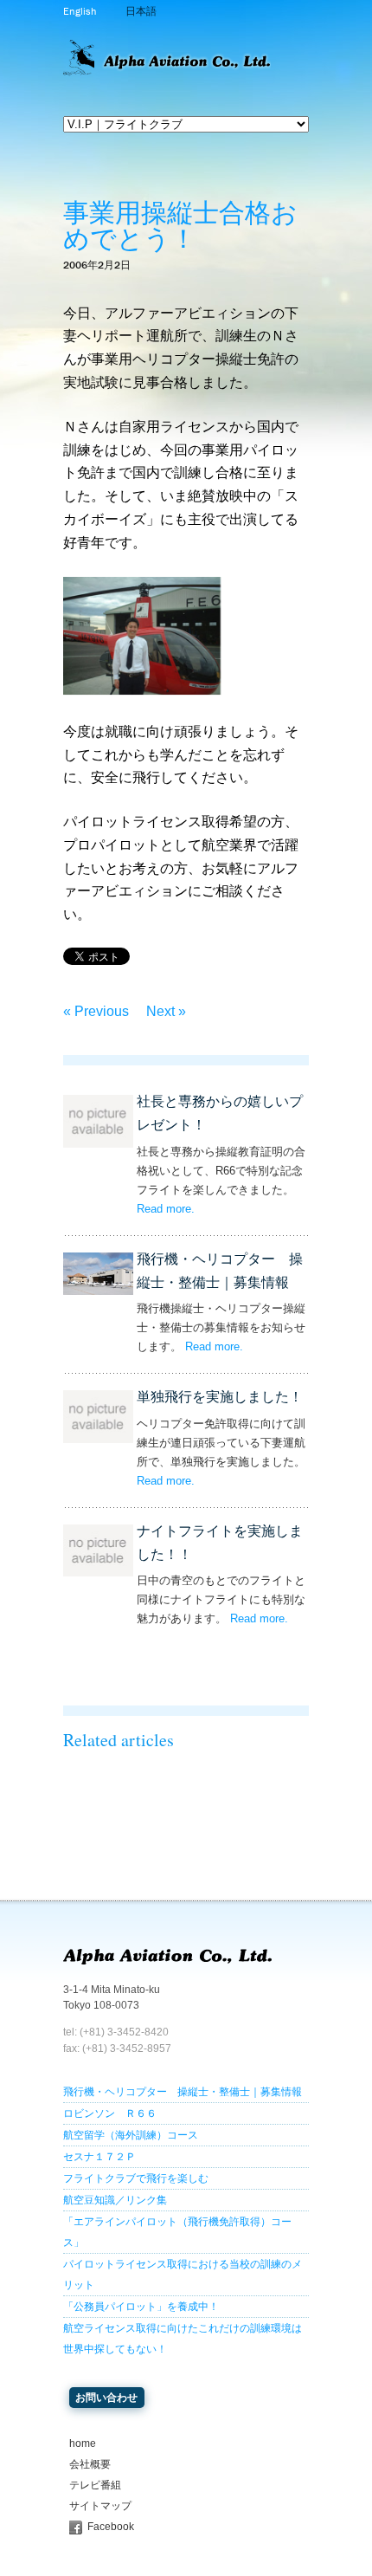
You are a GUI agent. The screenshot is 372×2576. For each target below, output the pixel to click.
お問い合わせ (106, 2398)
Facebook (111, 2527)
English (80, 11)
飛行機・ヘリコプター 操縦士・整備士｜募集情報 (183, 2092)
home (83, 2443)
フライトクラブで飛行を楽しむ (136, 2178)
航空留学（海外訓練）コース (131, 2135)
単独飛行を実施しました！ (220, 1397)
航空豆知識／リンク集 (115, 2200)
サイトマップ (100, 2506)
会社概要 (90, 2464)
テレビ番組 (95, 2485)
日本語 (141, 11)
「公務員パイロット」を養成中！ (141, 2307)
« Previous (96, 1011)
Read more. (166, 1209)
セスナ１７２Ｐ (99, 2157)
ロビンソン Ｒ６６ (110, 2113)
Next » (166, 1011)
